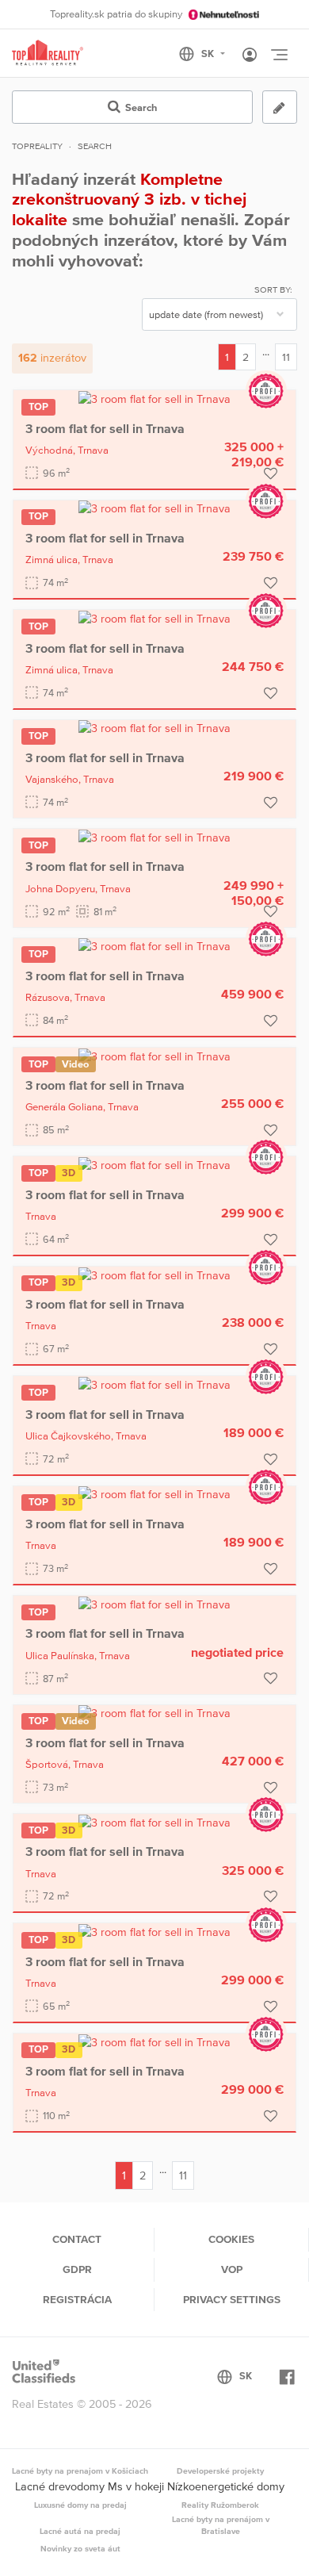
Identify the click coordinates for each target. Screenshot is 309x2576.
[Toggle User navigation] (250, 56)
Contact (77, 2239)
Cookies (231, 2239)
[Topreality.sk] (48, 54)
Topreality (37, 146)
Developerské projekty (220, 2471)
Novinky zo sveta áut (80, 2548)
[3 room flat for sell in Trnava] (154, 398)
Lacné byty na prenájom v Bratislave (221, 2525)
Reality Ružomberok (220, 2505)
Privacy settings (232, 2299)
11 (286, 357)
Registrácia (77, 2299)
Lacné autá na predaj (80, 2531)
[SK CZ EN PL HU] (209, 54)
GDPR (77, 2269)
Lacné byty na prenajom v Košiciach (80, 2471)
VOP (232, 2269)
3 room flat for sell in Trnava (105, 428)
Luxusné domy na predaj (80, 2505)
